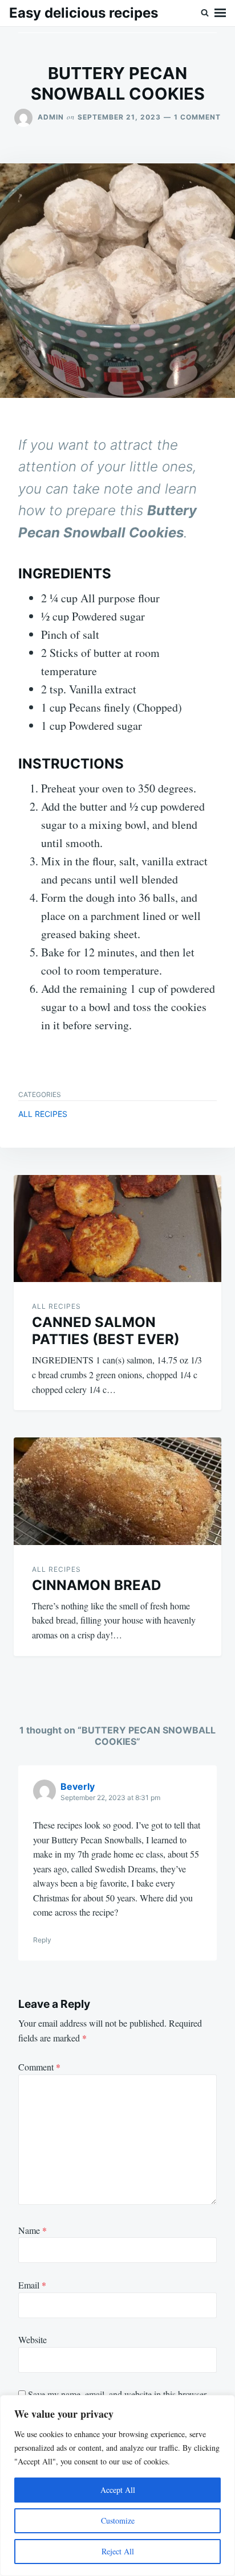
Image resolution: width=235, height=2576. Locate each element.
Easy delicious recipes (84, 13)
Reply (42, 1940)
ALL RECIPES (43, 1114)
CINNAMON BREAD (96, 1585)
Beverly (78, 1786)
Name (33, 2230)
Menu (220, 13)
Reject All (118, 2551)
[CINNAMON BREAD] (117, 1491)
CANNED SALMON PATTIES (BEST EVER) (106, 1331)
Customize (118, 2520)
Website (33, 2339)
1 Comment (197, 117)
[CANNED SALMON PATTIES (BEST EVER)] (117, 1229)
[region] (117, 2485)
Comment (39, 2067)
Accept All (118, 2490)
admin (51, 117)
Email (32, 2285)
